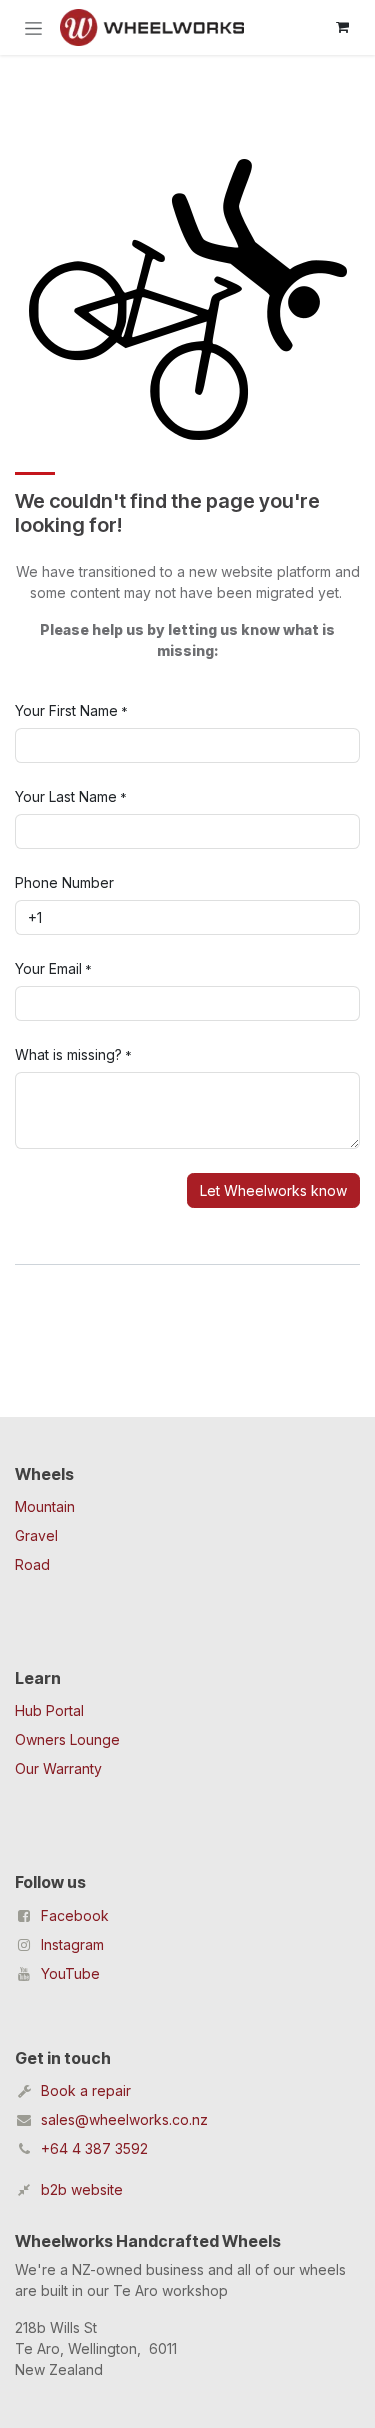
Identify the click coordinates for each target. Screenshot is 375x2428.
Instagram (72, 1944)
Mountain (45, 1506)
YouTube (70, 1973)
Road (32, 1564)
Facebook (75, 1915)
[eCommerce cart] (342, 27)
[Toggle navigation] (33, 27)
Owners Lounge (67, 1739)
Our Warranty (58, 1768)
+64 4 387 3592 (94, 2148)
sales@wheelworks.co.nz (124, 2119)
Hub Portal (49, 1710)
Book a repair (86, 2090)
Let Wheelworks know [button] (273, 1190)
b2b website (82, 2189)
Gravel (36, 1535)
